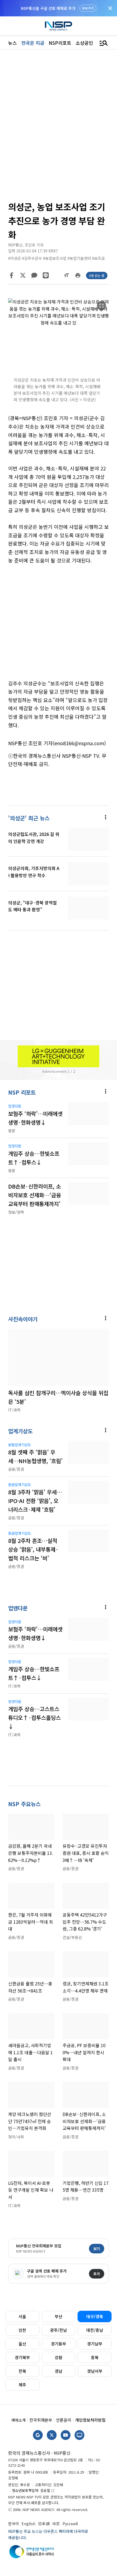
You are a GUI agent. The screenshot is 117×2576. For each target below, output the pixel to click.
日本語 (44, 2524)
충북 (95, 2357)
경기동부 (59, 2344)
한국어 (13, 2524)
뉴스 (13, 43)
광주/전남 (59, 2330)
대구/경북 (95, 2316)
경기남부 (95, 2344)
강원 (59, 2357)
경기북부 (22, 2357)
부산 (59, 2316)
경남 (59, 2371)
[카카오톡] (34, 275)
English (28, 2524)
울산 (22, 2344)
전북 (22, 2371)
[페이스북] (11, 275)
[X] (23, 275)
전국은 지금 (33, 43)
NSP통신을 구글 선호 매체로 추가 (48, 8)
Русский (70, 2524)
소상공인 (84, 43)
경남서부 (95, 2371)
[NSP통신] (59, 26)
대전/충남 (95, 2330)
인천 (22, 2330)
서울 (22, 2316)
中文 (56, 2524)
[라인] (46, 275)
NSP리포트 (60, 43)
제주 (22, 2385)
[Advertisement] (59, 626)
